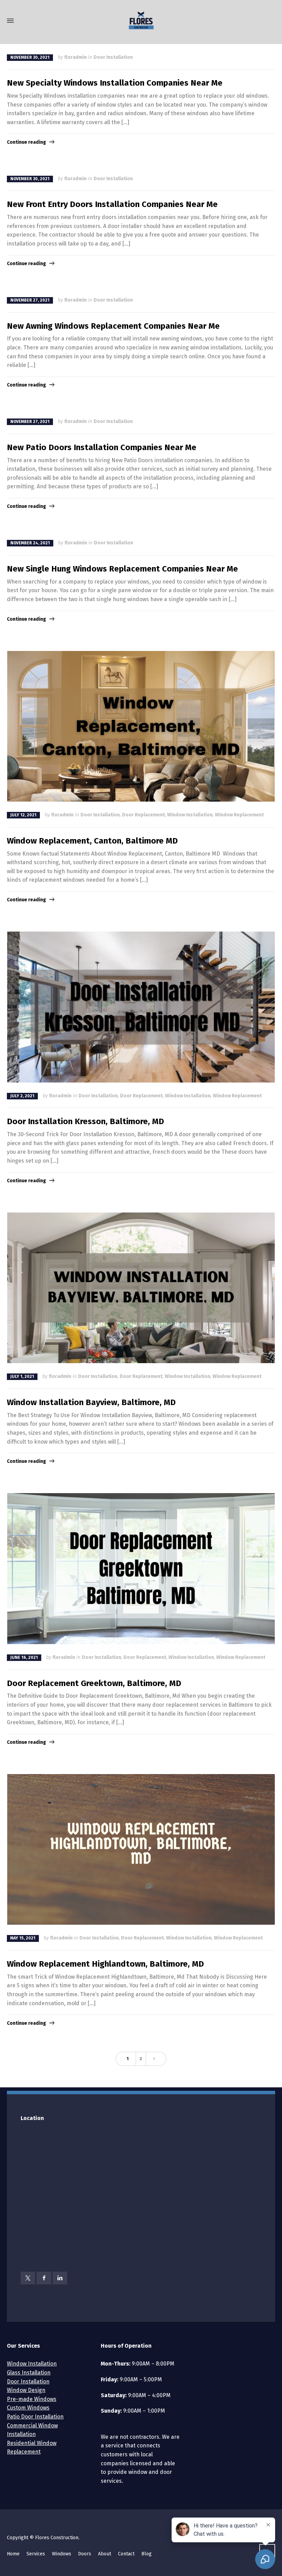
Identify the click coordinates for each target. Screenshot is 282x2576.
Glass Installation (29, 2373)
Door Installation (113, 57)
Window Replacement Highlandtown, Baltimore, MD (105, 1964)
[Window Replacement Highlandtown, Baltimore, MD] (141, 1849)
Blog (147, 2554)
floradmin (75, 57)
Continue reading (26, 142)
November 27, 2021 (30, 300)
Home (13, 2554)
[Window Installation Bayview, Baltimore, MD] (141, 1288)
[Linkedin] (60, 2278)
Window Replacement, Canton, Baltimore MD (92, 841)
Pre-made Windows (32, 2399)
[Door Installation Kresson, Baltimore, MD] (141, 1007)
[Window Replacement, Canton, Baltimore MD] (141, 726)
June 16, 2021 (24, 1657)
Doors (85, 2554)
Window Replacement (239, 815)
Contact (126, 2554)
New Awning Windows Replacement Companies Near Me (113, 326)
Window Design (26, 2390)
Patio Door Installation (35, 2417)
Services (36, 2554)
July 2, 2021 (22, 1096)
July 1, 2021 (22, 1377)
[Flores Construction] (141, 21)
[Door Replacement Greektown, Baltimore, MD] (141, 1568)
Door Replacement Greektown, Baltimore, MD (94, 1683)
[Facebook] (44, 2278)
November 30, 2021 (30, 57)
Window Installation (190, 815)
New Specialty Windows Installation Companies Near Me (115, 83)
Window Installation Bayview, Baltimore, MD (91, 1402)
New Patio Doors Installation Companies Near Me (102, 447)
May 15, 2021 (23, 1938)
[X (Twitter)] (28, 2278)
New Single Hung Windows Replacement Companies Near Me (122, 569)
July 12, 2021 (23, 815)
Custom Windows (28, 2408)
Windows (62, 2554)
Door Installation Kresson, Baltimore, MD (85, 1121)
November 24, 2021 (30, 543)
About (105, 2554)
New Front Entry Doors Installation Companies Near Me (112, 204)
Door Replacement (143, 815)
